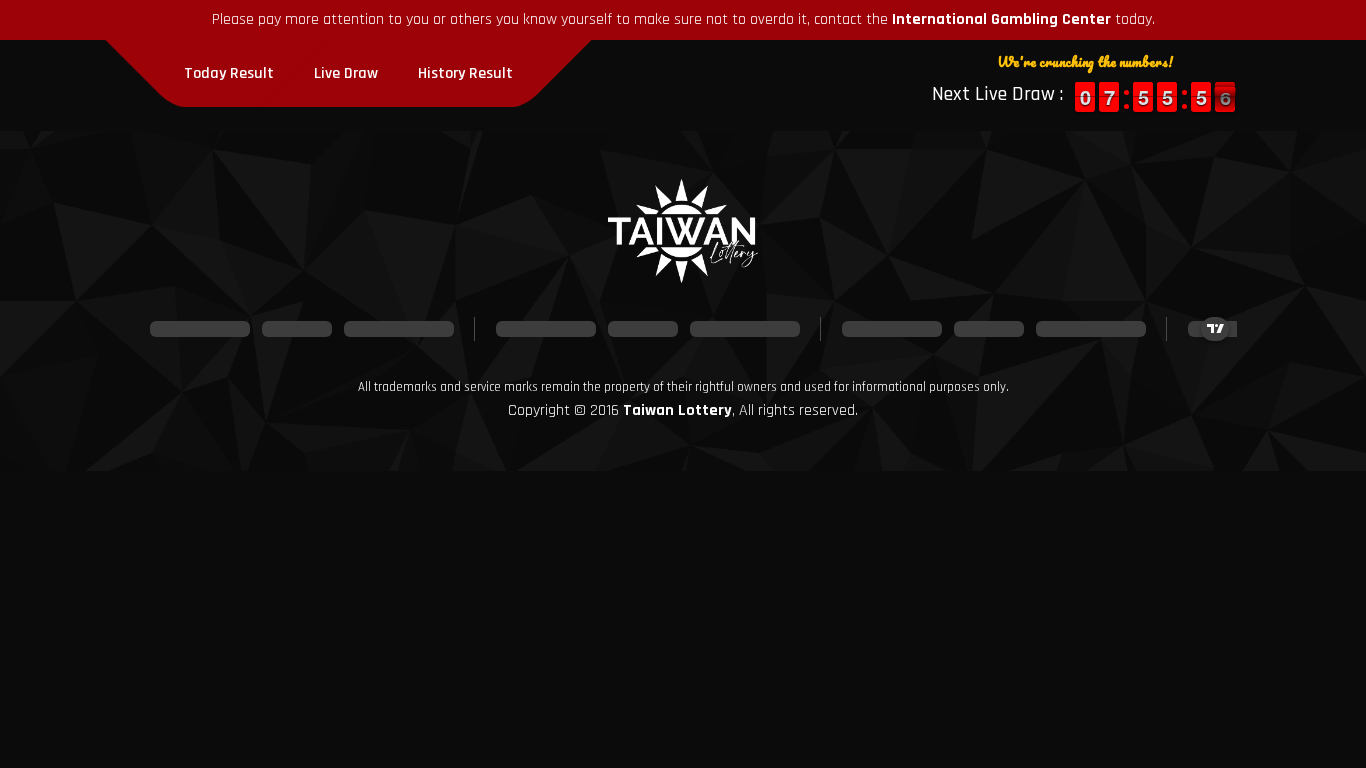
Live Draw (346, 73)
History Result (465, 73)
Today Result (229, 73)
